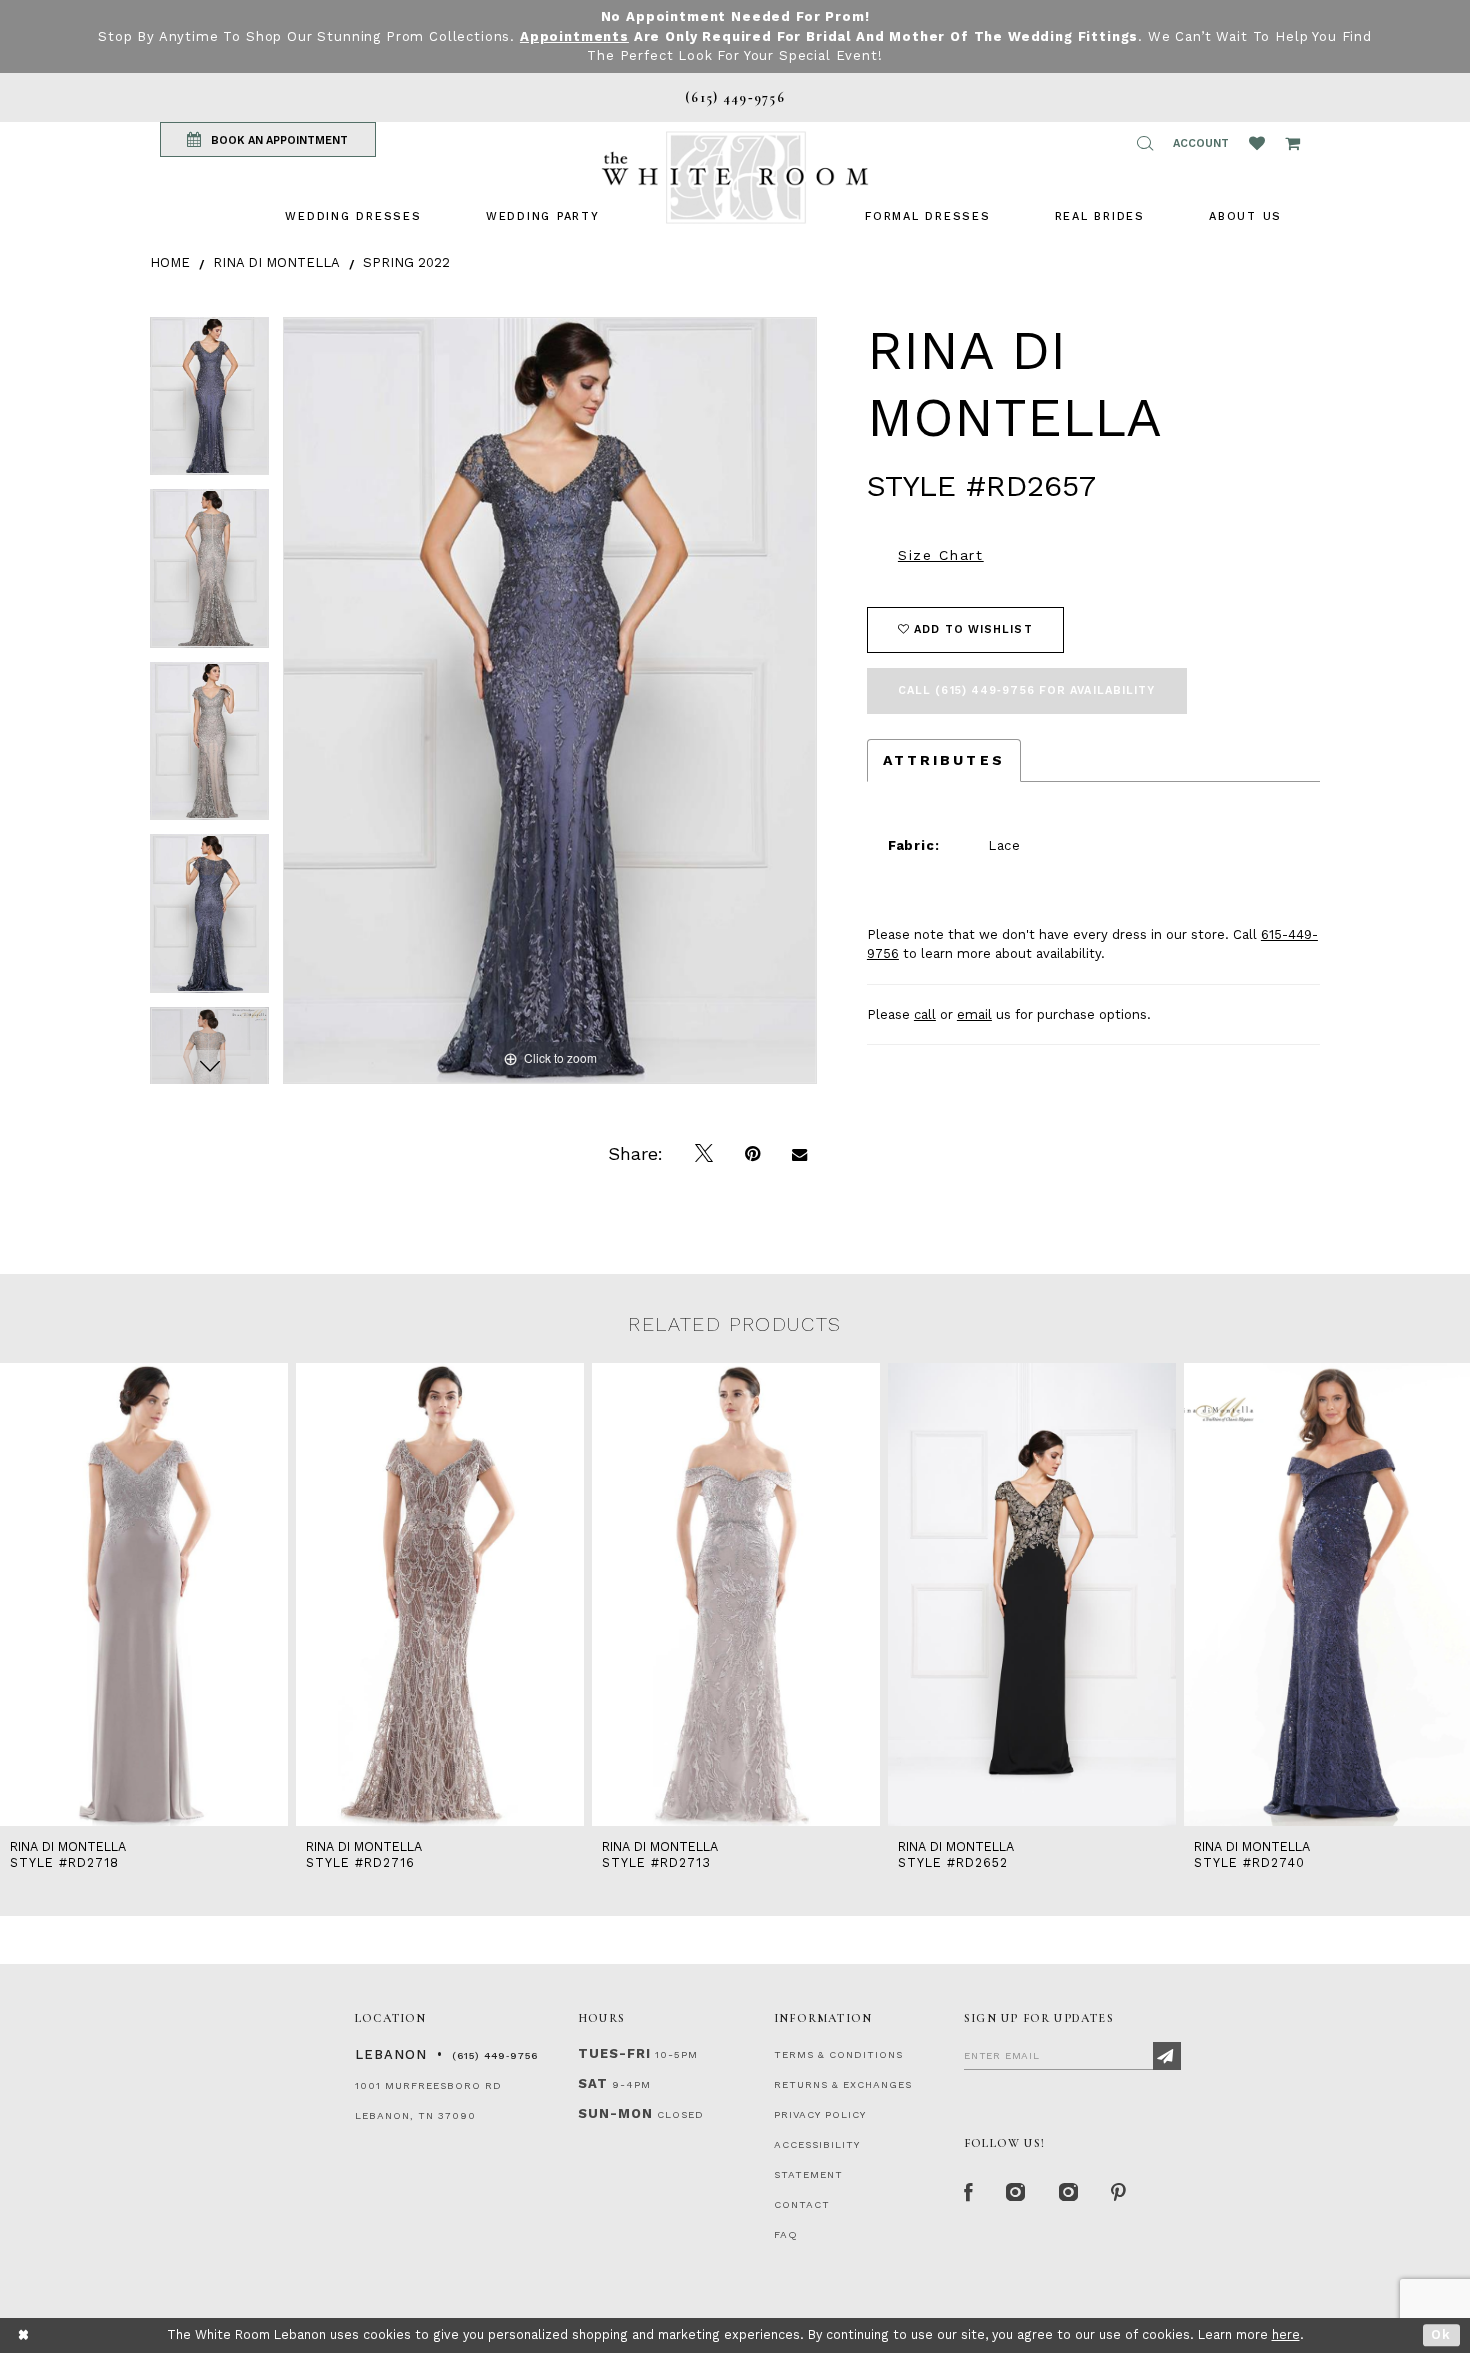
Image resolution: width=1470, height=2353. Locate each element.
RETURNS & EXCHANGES (843, 2084)
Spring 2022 (406, 262)
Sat (593, 2083)
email (974, 1014)
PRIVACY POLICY (820, 2114)
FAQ (786, 2234)
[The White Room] (735, 177)
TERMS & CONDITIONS (838, 2054)
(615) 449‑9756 (495, 2055)
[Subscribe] (1167, 2056)
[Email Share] (799, 1154)
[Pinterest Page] (1119, 2193)
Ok (1441, 2334)
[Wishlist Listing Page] (1257, 143)
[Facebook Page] (969, 2193)
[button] (1145, 143)
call (925, 1014)
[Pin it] (752, 1154)
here (1286, 2334)
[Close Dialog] (24, 2335)
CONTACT (802, 2204)
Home (170, 262)
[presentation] (144, 1595)
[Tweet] (704, 1154)
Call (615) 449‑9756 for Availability (1027, 690)
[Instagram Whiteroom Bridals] (1069, 2193)
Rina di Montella (276, 262)
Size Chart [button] (941, 555)
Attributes (944, 760)
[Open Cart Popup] (1292, 143)
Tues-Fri (614, 2053)
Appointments (574, 36)
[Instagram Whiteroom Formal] (1016, 2193)
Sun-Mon (615, 2113)
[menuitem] (353, 216)
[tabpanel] (209, 403)
